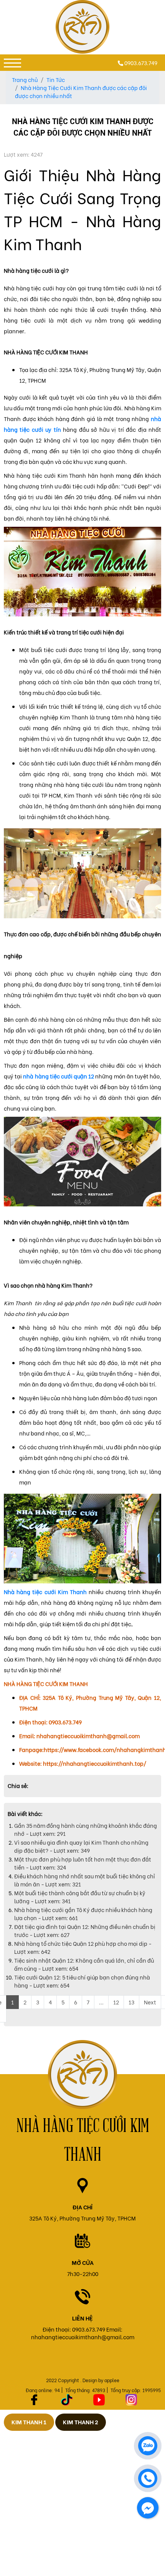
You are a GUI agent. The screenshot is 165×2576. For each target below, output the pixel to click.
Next (150, 2002)
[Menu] (12, 63)
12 (116, 2002)
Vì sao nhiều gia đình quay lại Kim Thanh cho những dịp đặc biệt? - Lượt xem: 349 (81, 1846)
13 (131, 2002)
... (101, 2002)
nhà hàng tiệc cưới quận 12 (59, 1076)
